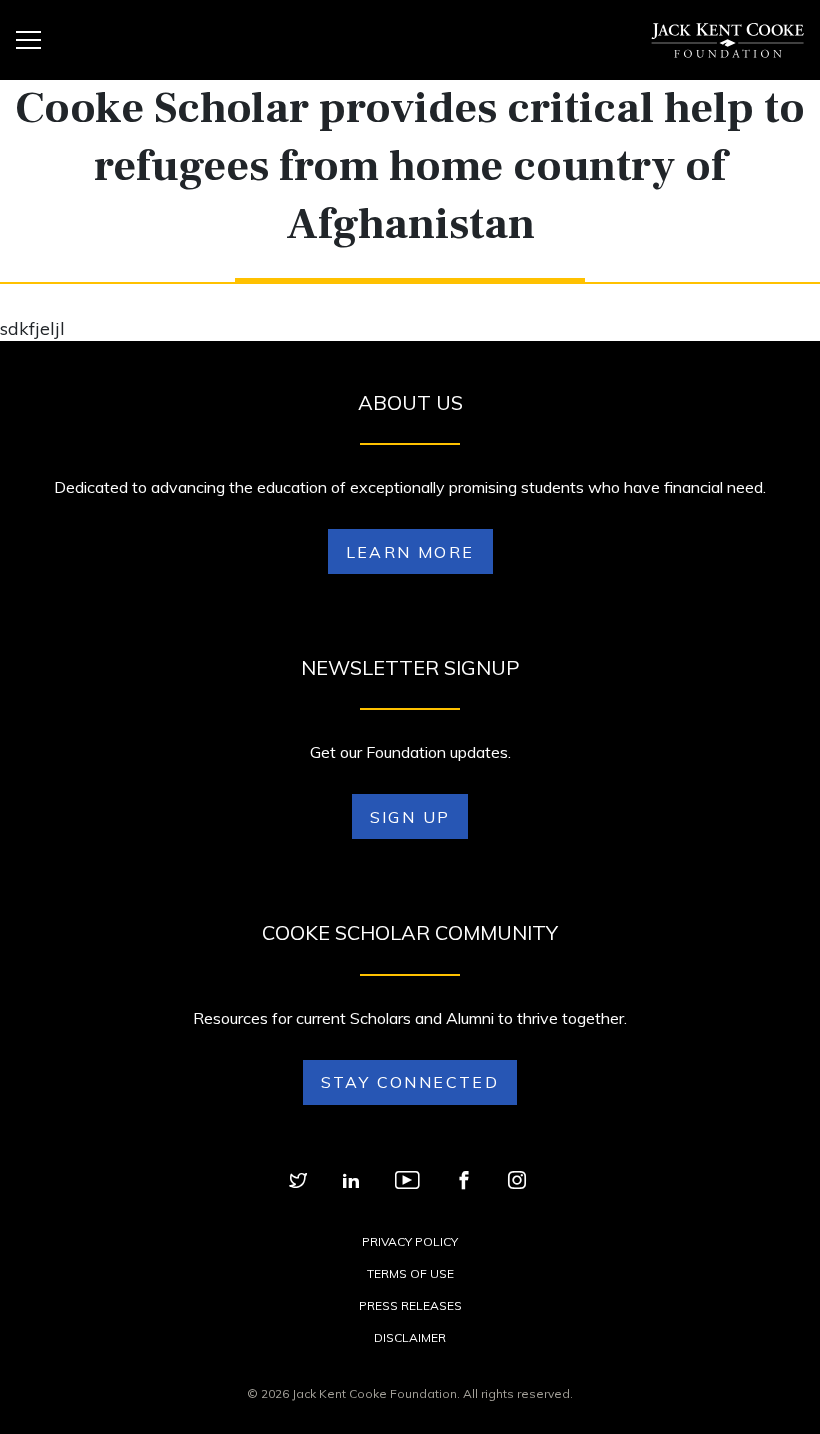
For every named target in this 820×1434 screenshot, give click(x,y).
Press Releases (410, 1305)
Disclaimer (410, 1337)
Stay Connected (410, 1082)
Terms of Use (410, 1273)
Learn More (410, 552)
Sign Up (410, 817)
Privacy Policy (410, 1241)
